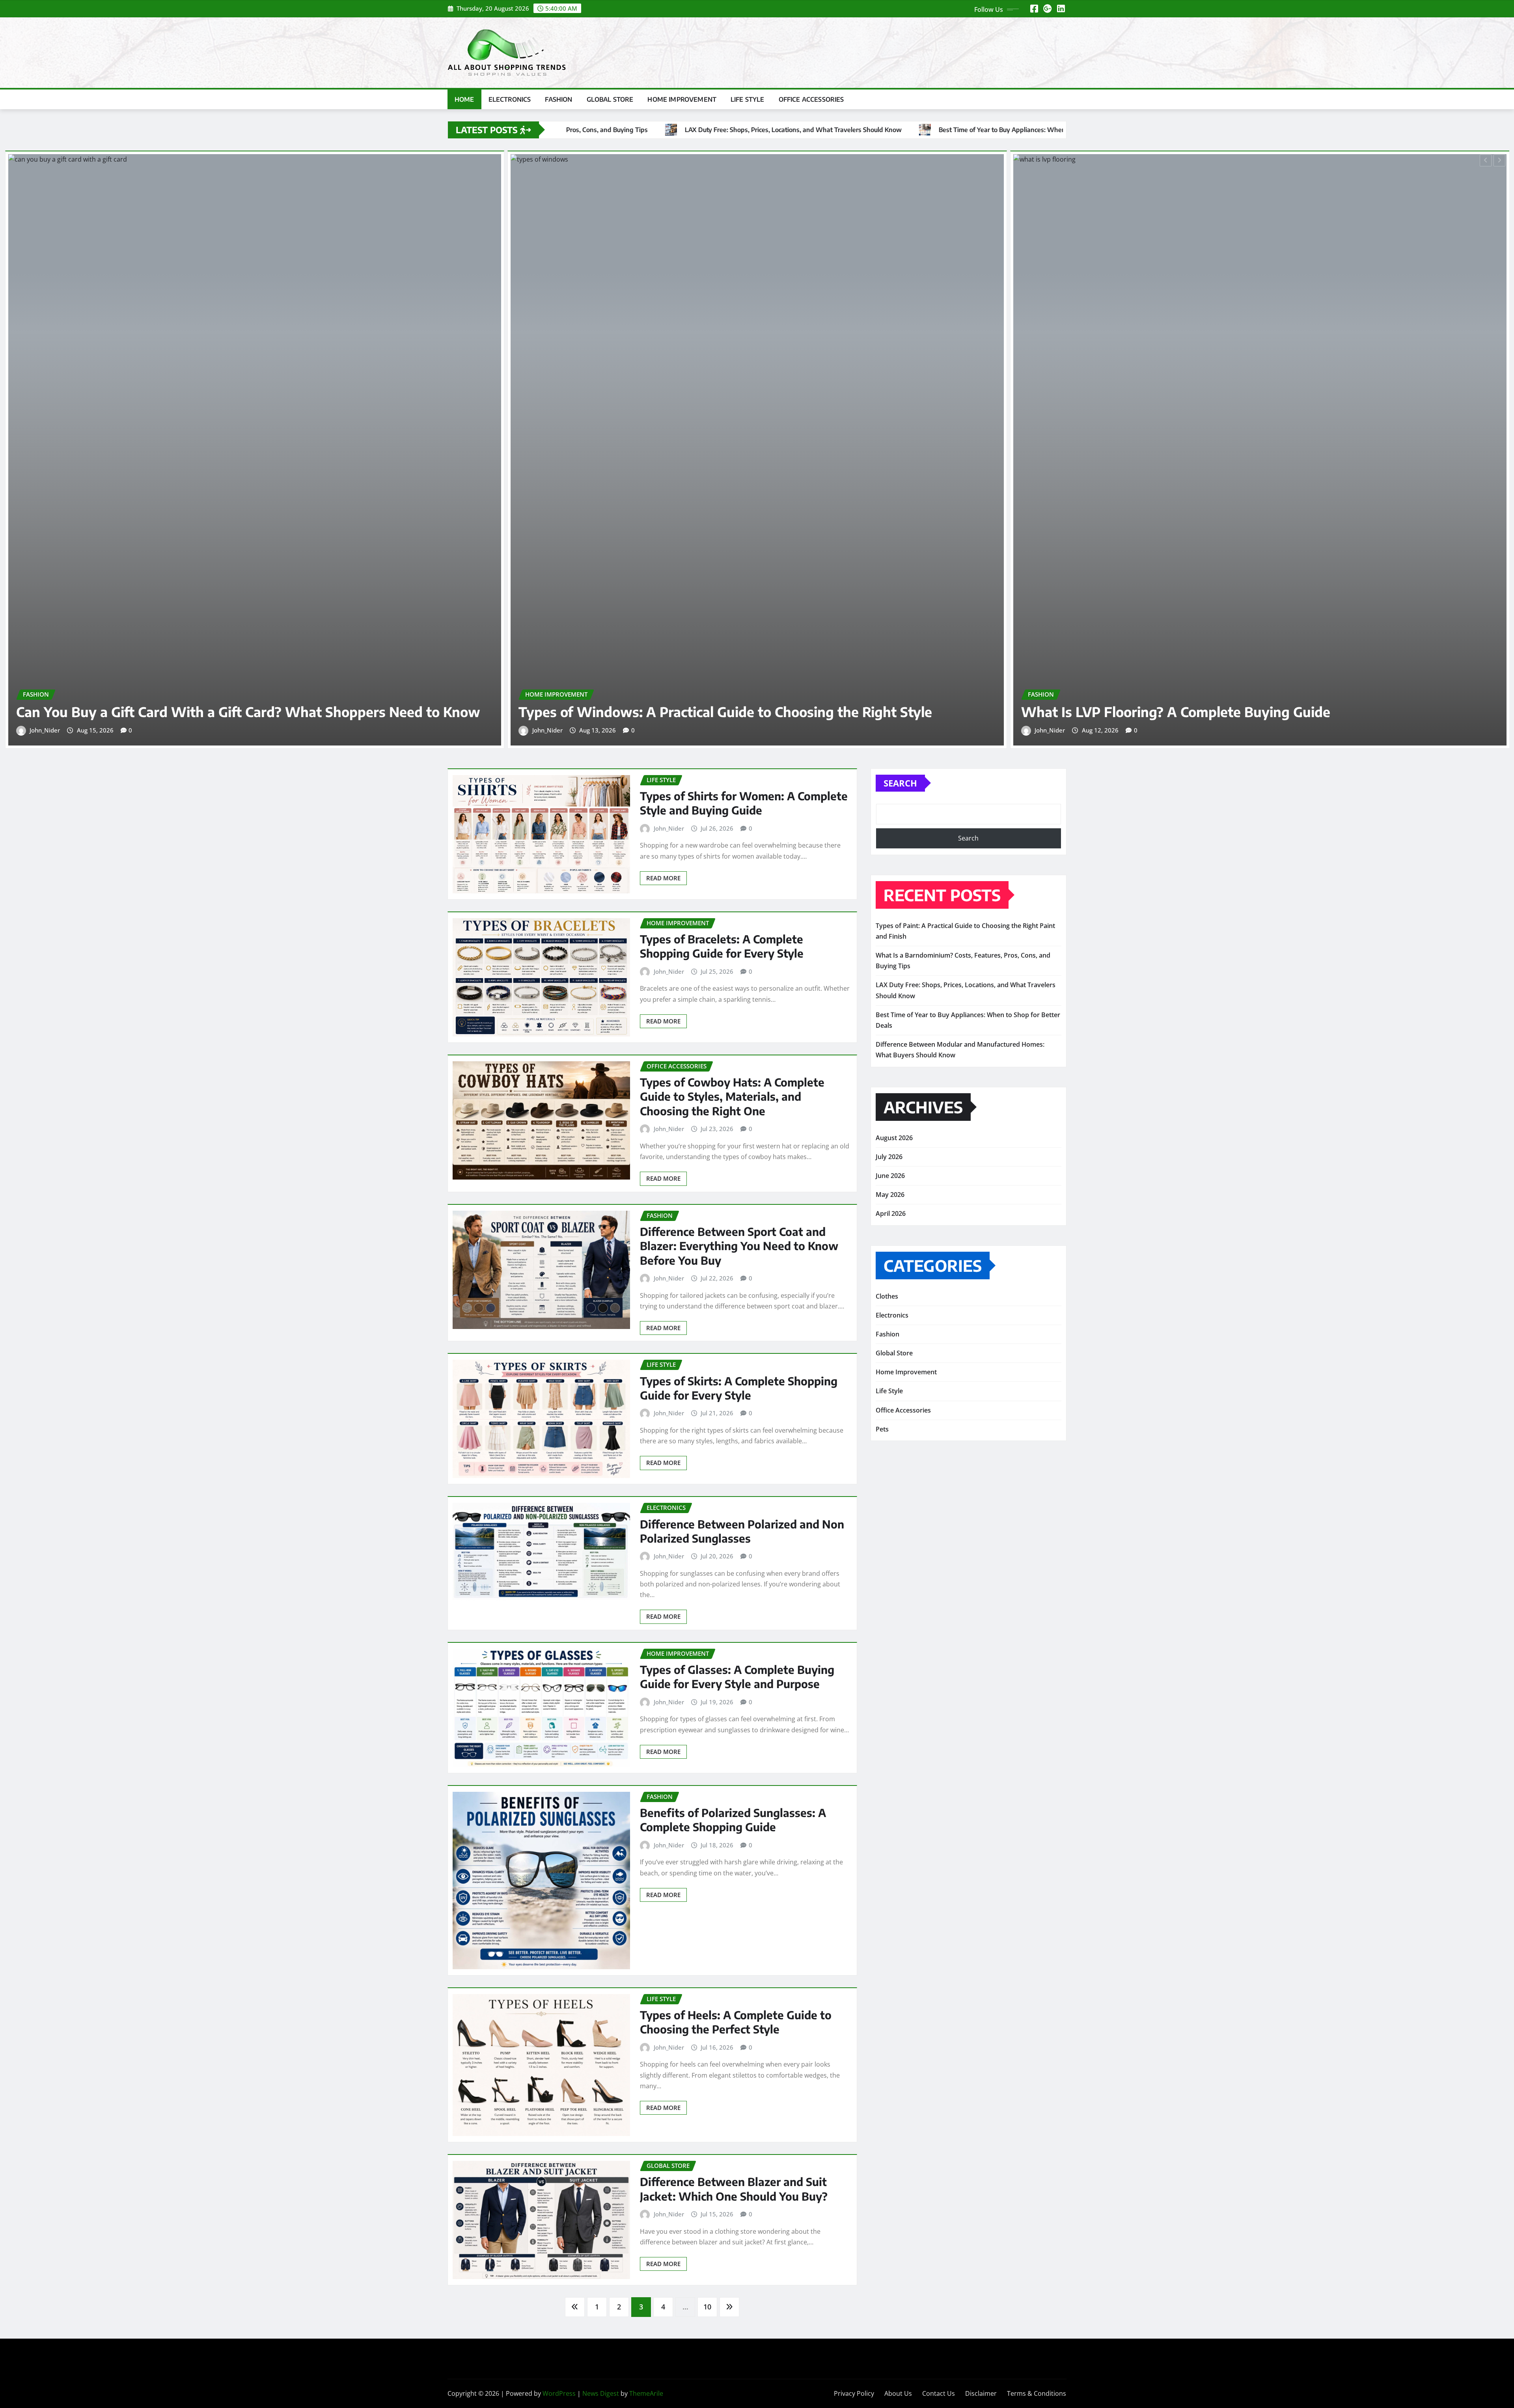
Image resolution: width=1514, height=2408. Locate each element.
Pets (882, 1429)
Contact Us (939, 2393)
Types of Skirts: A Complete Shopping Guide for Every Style (739, 1388)
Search (900, 783)
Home (464, 99)
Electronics (510, 99)
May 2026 (890, 1195)
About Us (898, 2393)
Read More (663, 878)
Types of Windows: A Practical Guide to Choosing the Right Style (223, 712)
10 (707, 2307)
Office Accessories (811, 99)
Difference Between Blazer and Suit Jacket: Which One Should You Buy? (734, 2189)
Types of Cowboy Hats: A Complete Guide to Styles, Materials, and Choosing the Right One (732, 1096)
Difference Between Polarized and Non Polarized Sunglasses (742, 1531)
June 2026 (890, 1176)
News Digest (601, 2393)
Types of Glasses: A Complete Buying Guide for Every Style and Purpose (737, 1676)
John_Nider (45, 730)
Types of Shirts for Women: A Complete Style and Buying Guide (744, 803)
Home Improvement (682, 99)
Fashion (558, 99)
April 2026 (891, 1213)
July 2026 (889, 1157)
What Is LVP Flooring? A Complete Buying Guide (673, 712)
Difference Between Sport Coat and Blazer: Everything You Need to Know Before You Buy (739, 1246)
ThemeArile (646, 2393)
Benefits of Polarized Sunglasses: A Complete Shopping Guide (733, 1820)
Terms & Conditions (1037, 2393)
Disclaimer (981, 2393)
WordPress (559, 2393)
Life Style (748, 99)
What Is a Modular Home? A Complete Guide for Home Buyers (1220, 712)
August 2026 (894, 1138)
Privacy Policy (854, 2393)
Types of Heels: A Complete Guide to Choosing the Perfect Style (736, 2022)
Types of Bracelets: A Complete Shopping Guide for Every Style (722, 946)
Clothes (887, 1296)
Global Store (610, 99)
